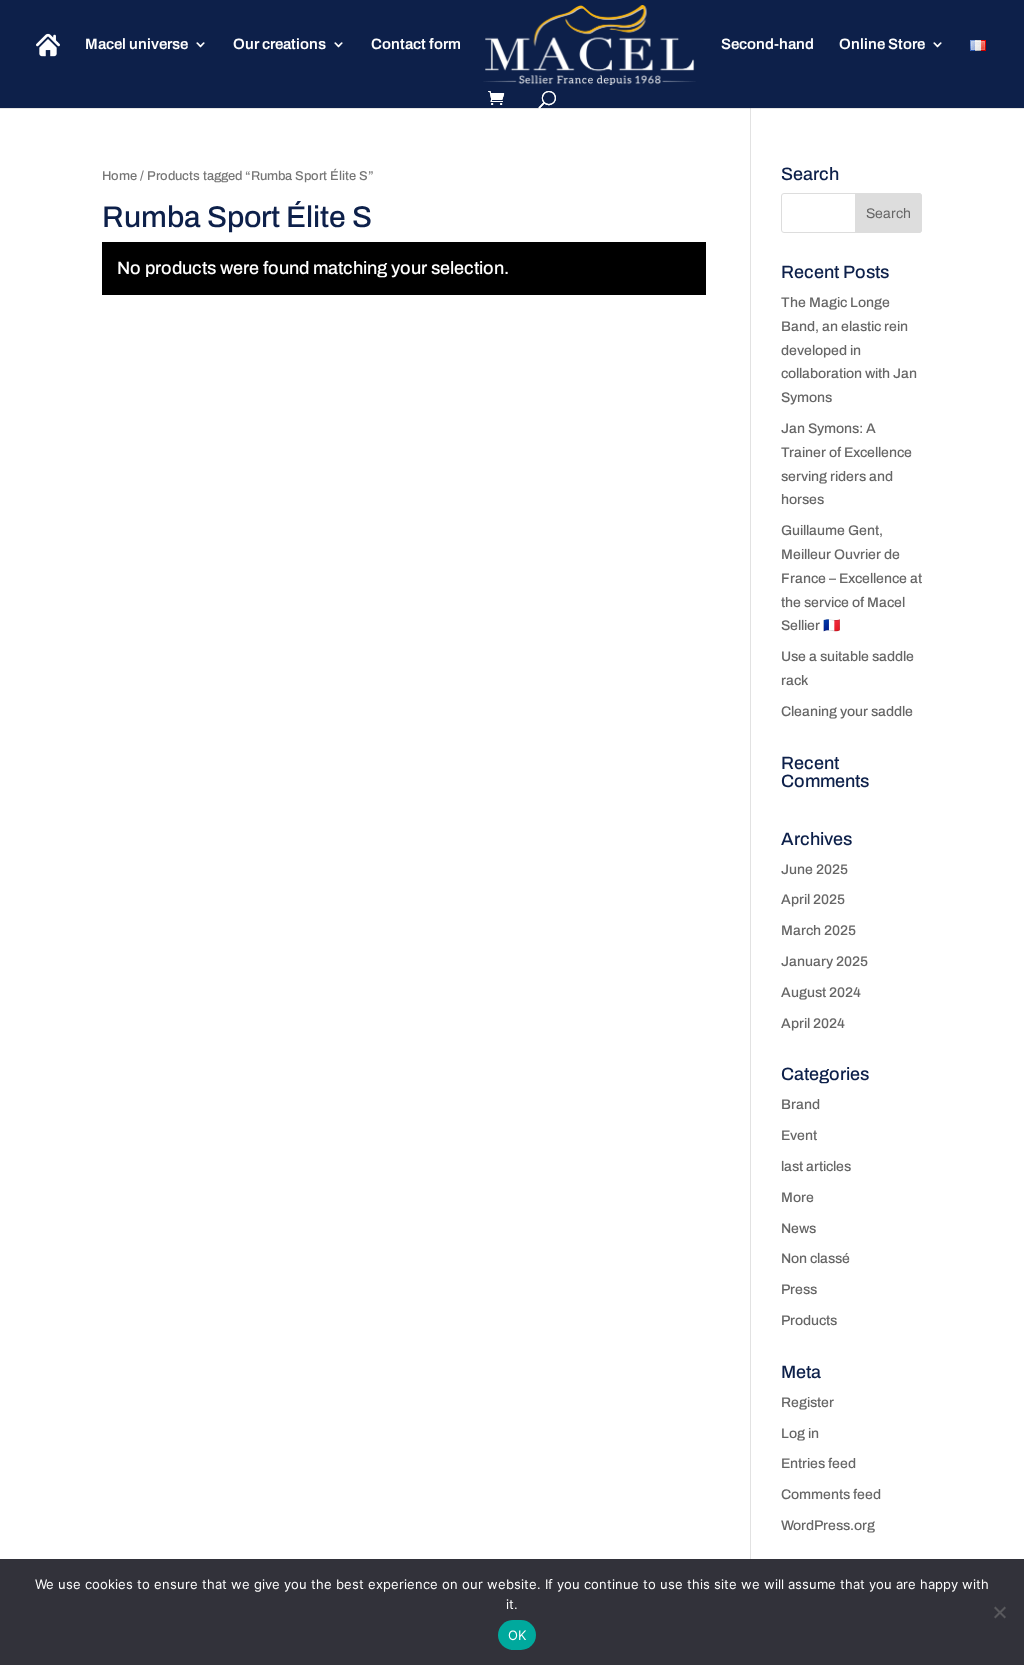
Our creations (279, 44)
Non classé (815, 1258)
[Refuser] (999, 1612)
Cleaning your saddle (847, 711)
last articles (816, 1166)
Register (807, 1402)
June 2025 (814, 869)
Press (799, 1289)
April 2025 (813, 899)
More (797, 1197)
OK (517, 1635)
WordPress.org (828, 1525)
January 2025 (824, 961)
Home (119, 176)
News (798, 1228)
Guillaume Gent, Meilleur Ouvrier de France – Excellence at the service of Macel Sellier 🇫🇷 (851, 578)
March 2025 (818, 930)
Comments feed (831, 1494)
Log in (800, 1433)
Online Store (882, 44)
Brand (800, 1104)
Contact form (416, 44)
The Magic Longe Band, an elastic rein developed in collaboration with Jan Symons (849, 350)
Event (799, 1135)
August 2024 (821, 992)
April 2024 (813, 1023)
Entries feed (818, 1463)
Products (809, 1320)
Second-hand (767, 44)
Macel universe (136, 44)
